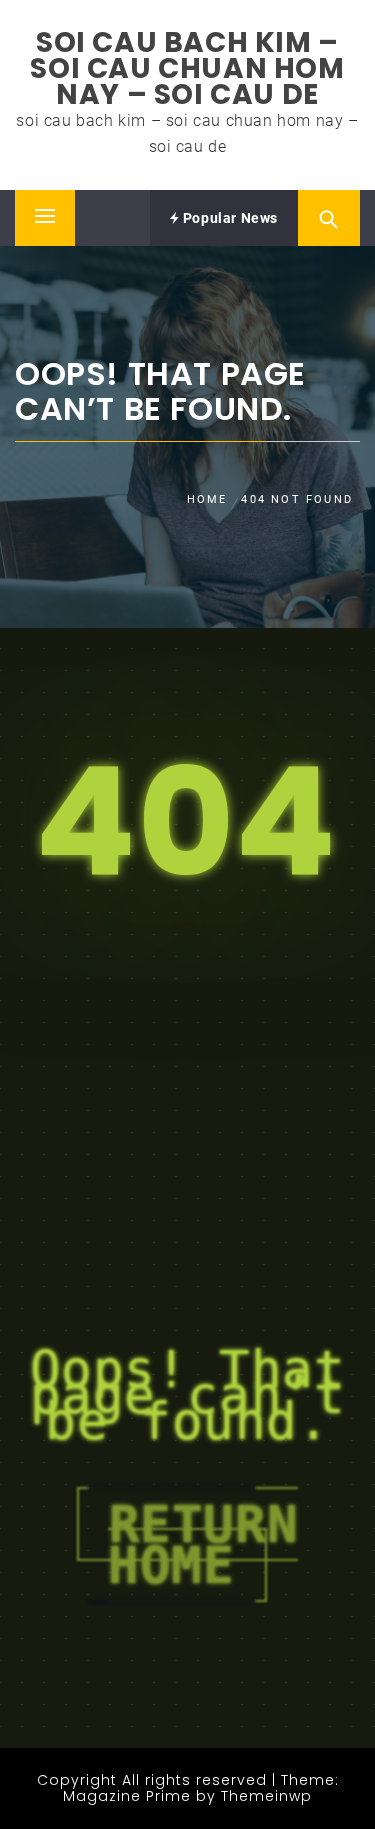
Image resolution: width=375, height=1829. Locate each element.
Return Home (203, 1544)
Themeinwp (266, 1796)
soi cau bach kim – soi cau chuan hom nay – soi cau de (187, 68)
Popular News (228, 218)
